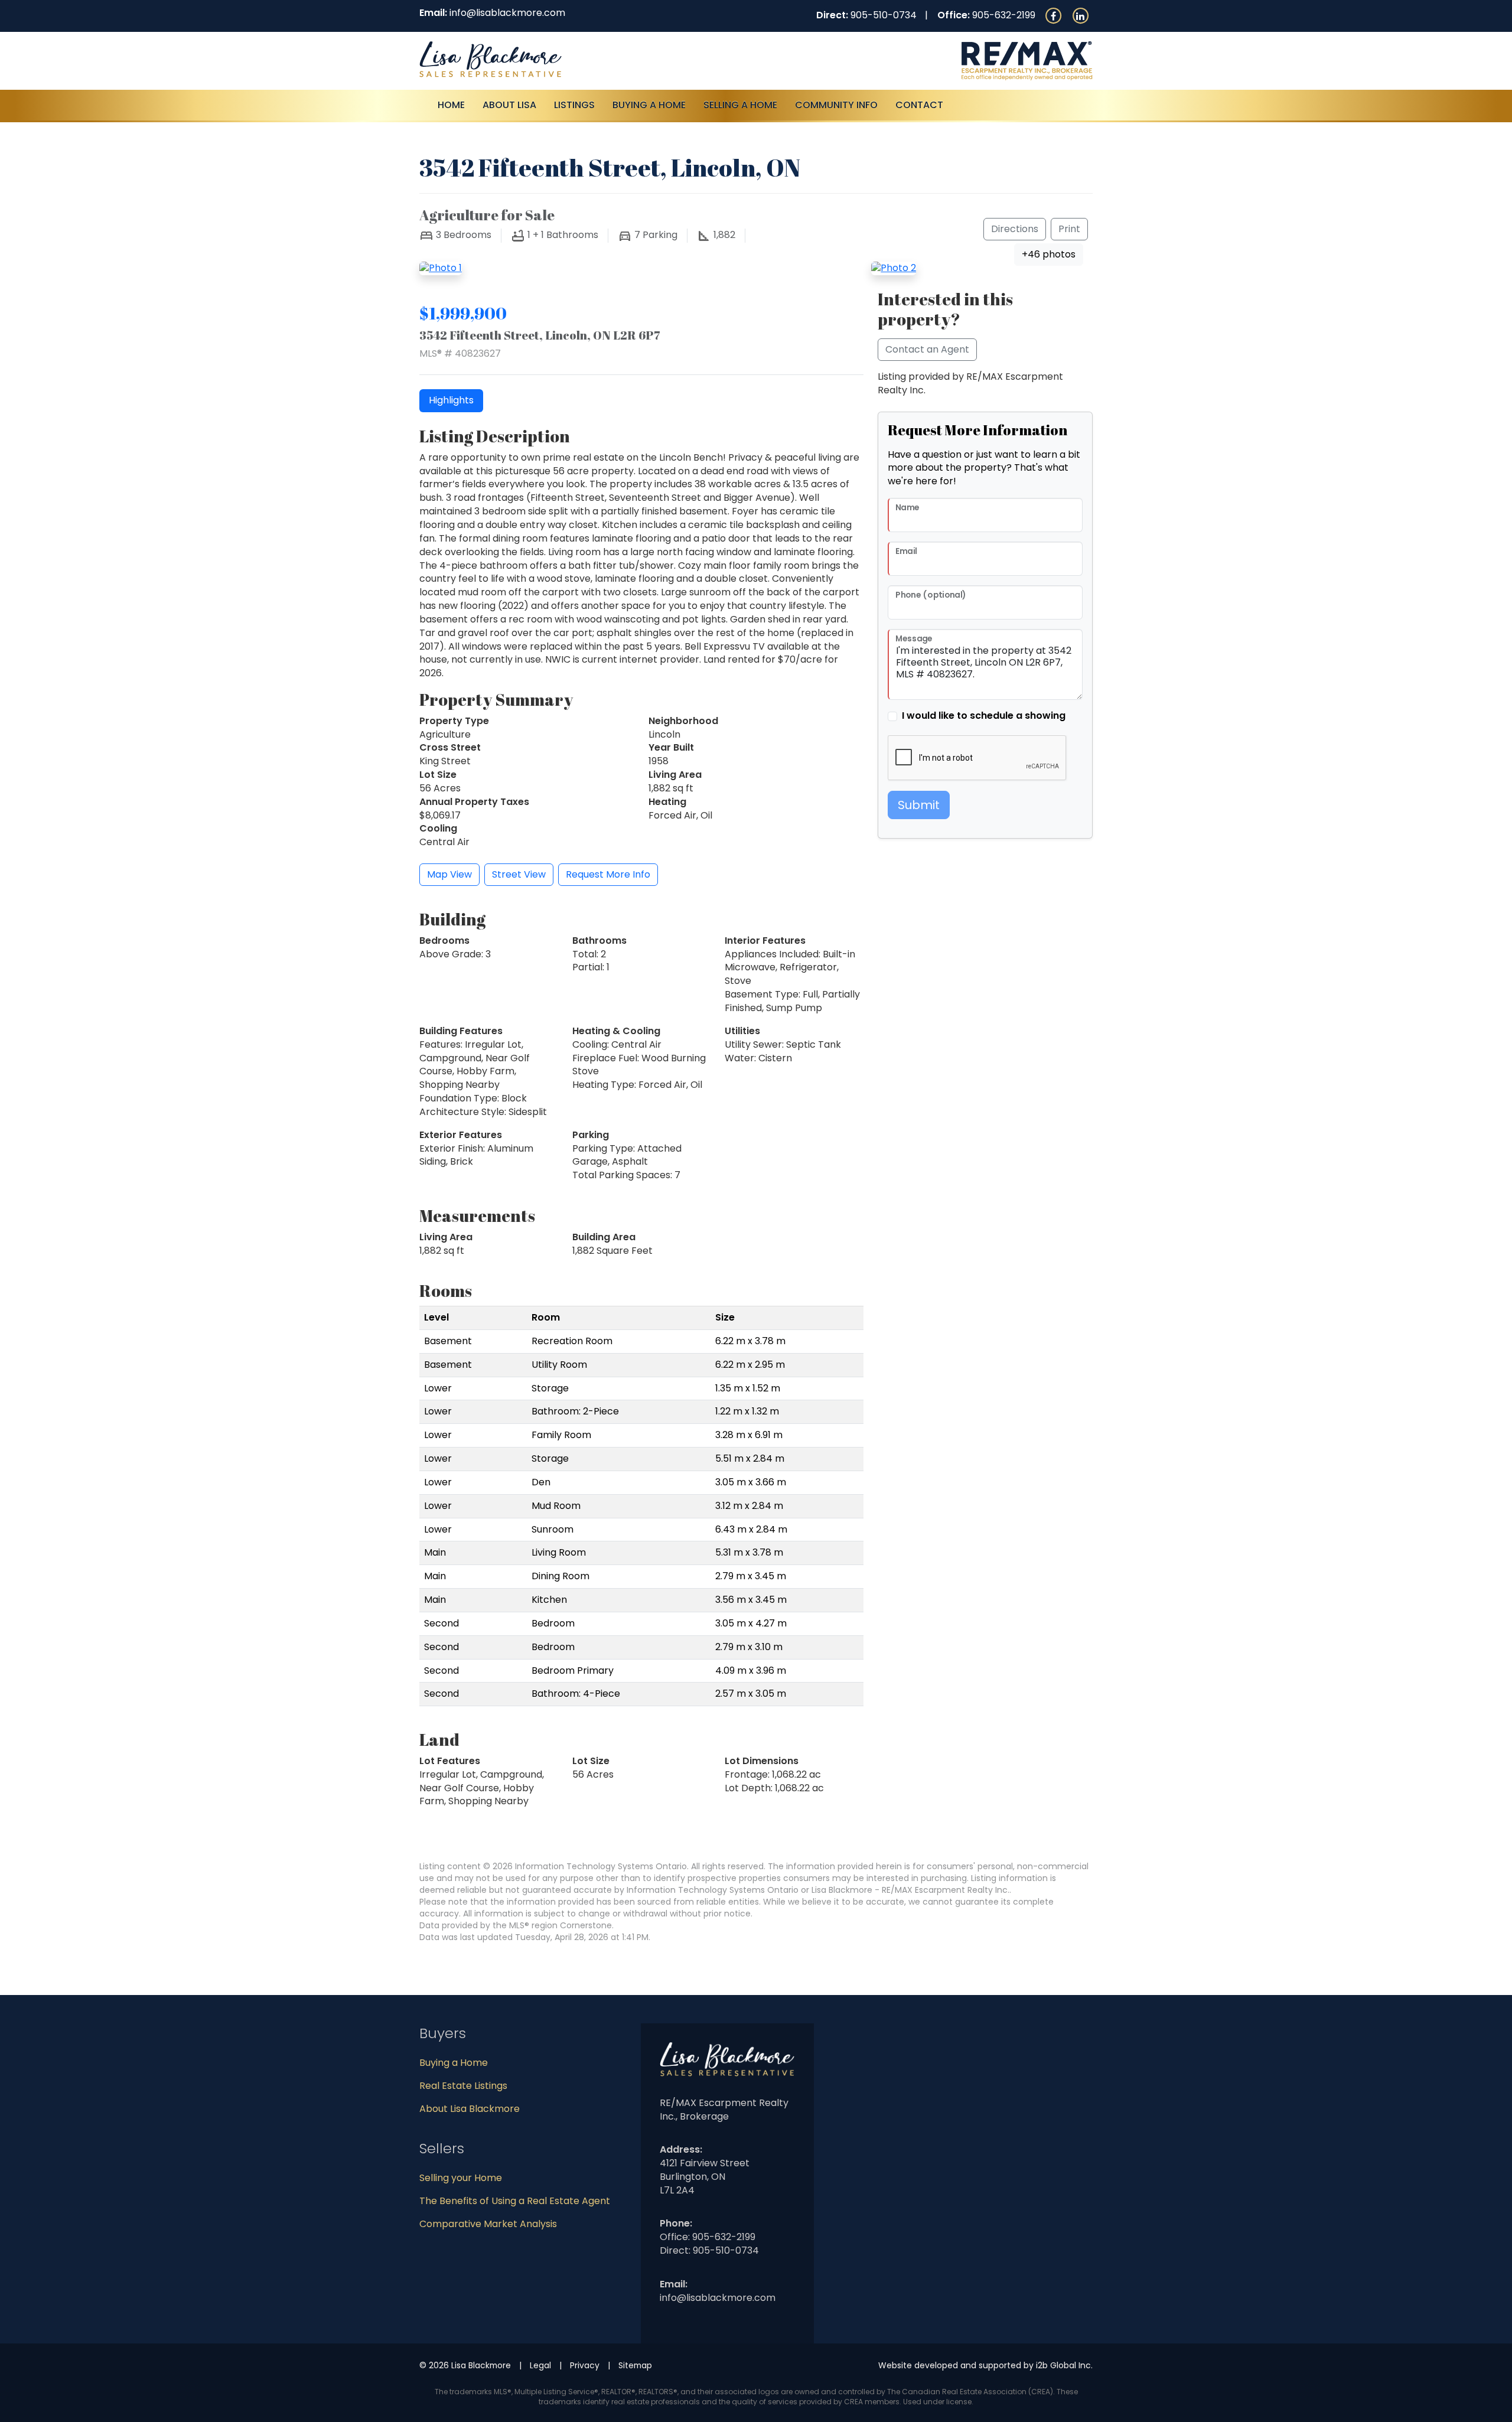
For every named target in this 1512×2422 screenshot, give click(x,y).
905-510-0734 (884, 15)
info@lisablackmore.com (507, 13)
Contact (919, 105)
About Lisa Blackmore (470, 2109)
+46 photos (1049, 254)
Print (1069, 229)
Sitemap (635, 2365)
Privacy (585, 2365)
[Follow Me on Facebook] (1053, 15)
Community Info (836, 105)
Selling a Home (740, 105)
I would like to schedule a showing (984, 716)
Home (451, 105)
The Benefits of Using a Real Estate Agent (515, 2201)
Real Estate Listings (463, 2086)
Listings (574, 105)
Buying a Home (454, 2063)
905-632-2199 (1004, 15)
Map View (449, 874)
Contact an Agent (927, 349)
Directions (1015, 229)
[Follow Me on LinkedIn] (1080, 15)
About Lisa (509, 105)
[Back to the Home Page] (583, 59)
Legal (540, 2365)
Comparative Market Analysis (488, 2224)
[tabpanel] (641, 638)
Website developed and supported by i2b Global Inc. (985, 2365)
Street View (519, 874)
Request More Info (608, 874)
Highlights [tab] (451, 400)
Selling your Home (461, 2178)
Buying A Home (649, 105)
